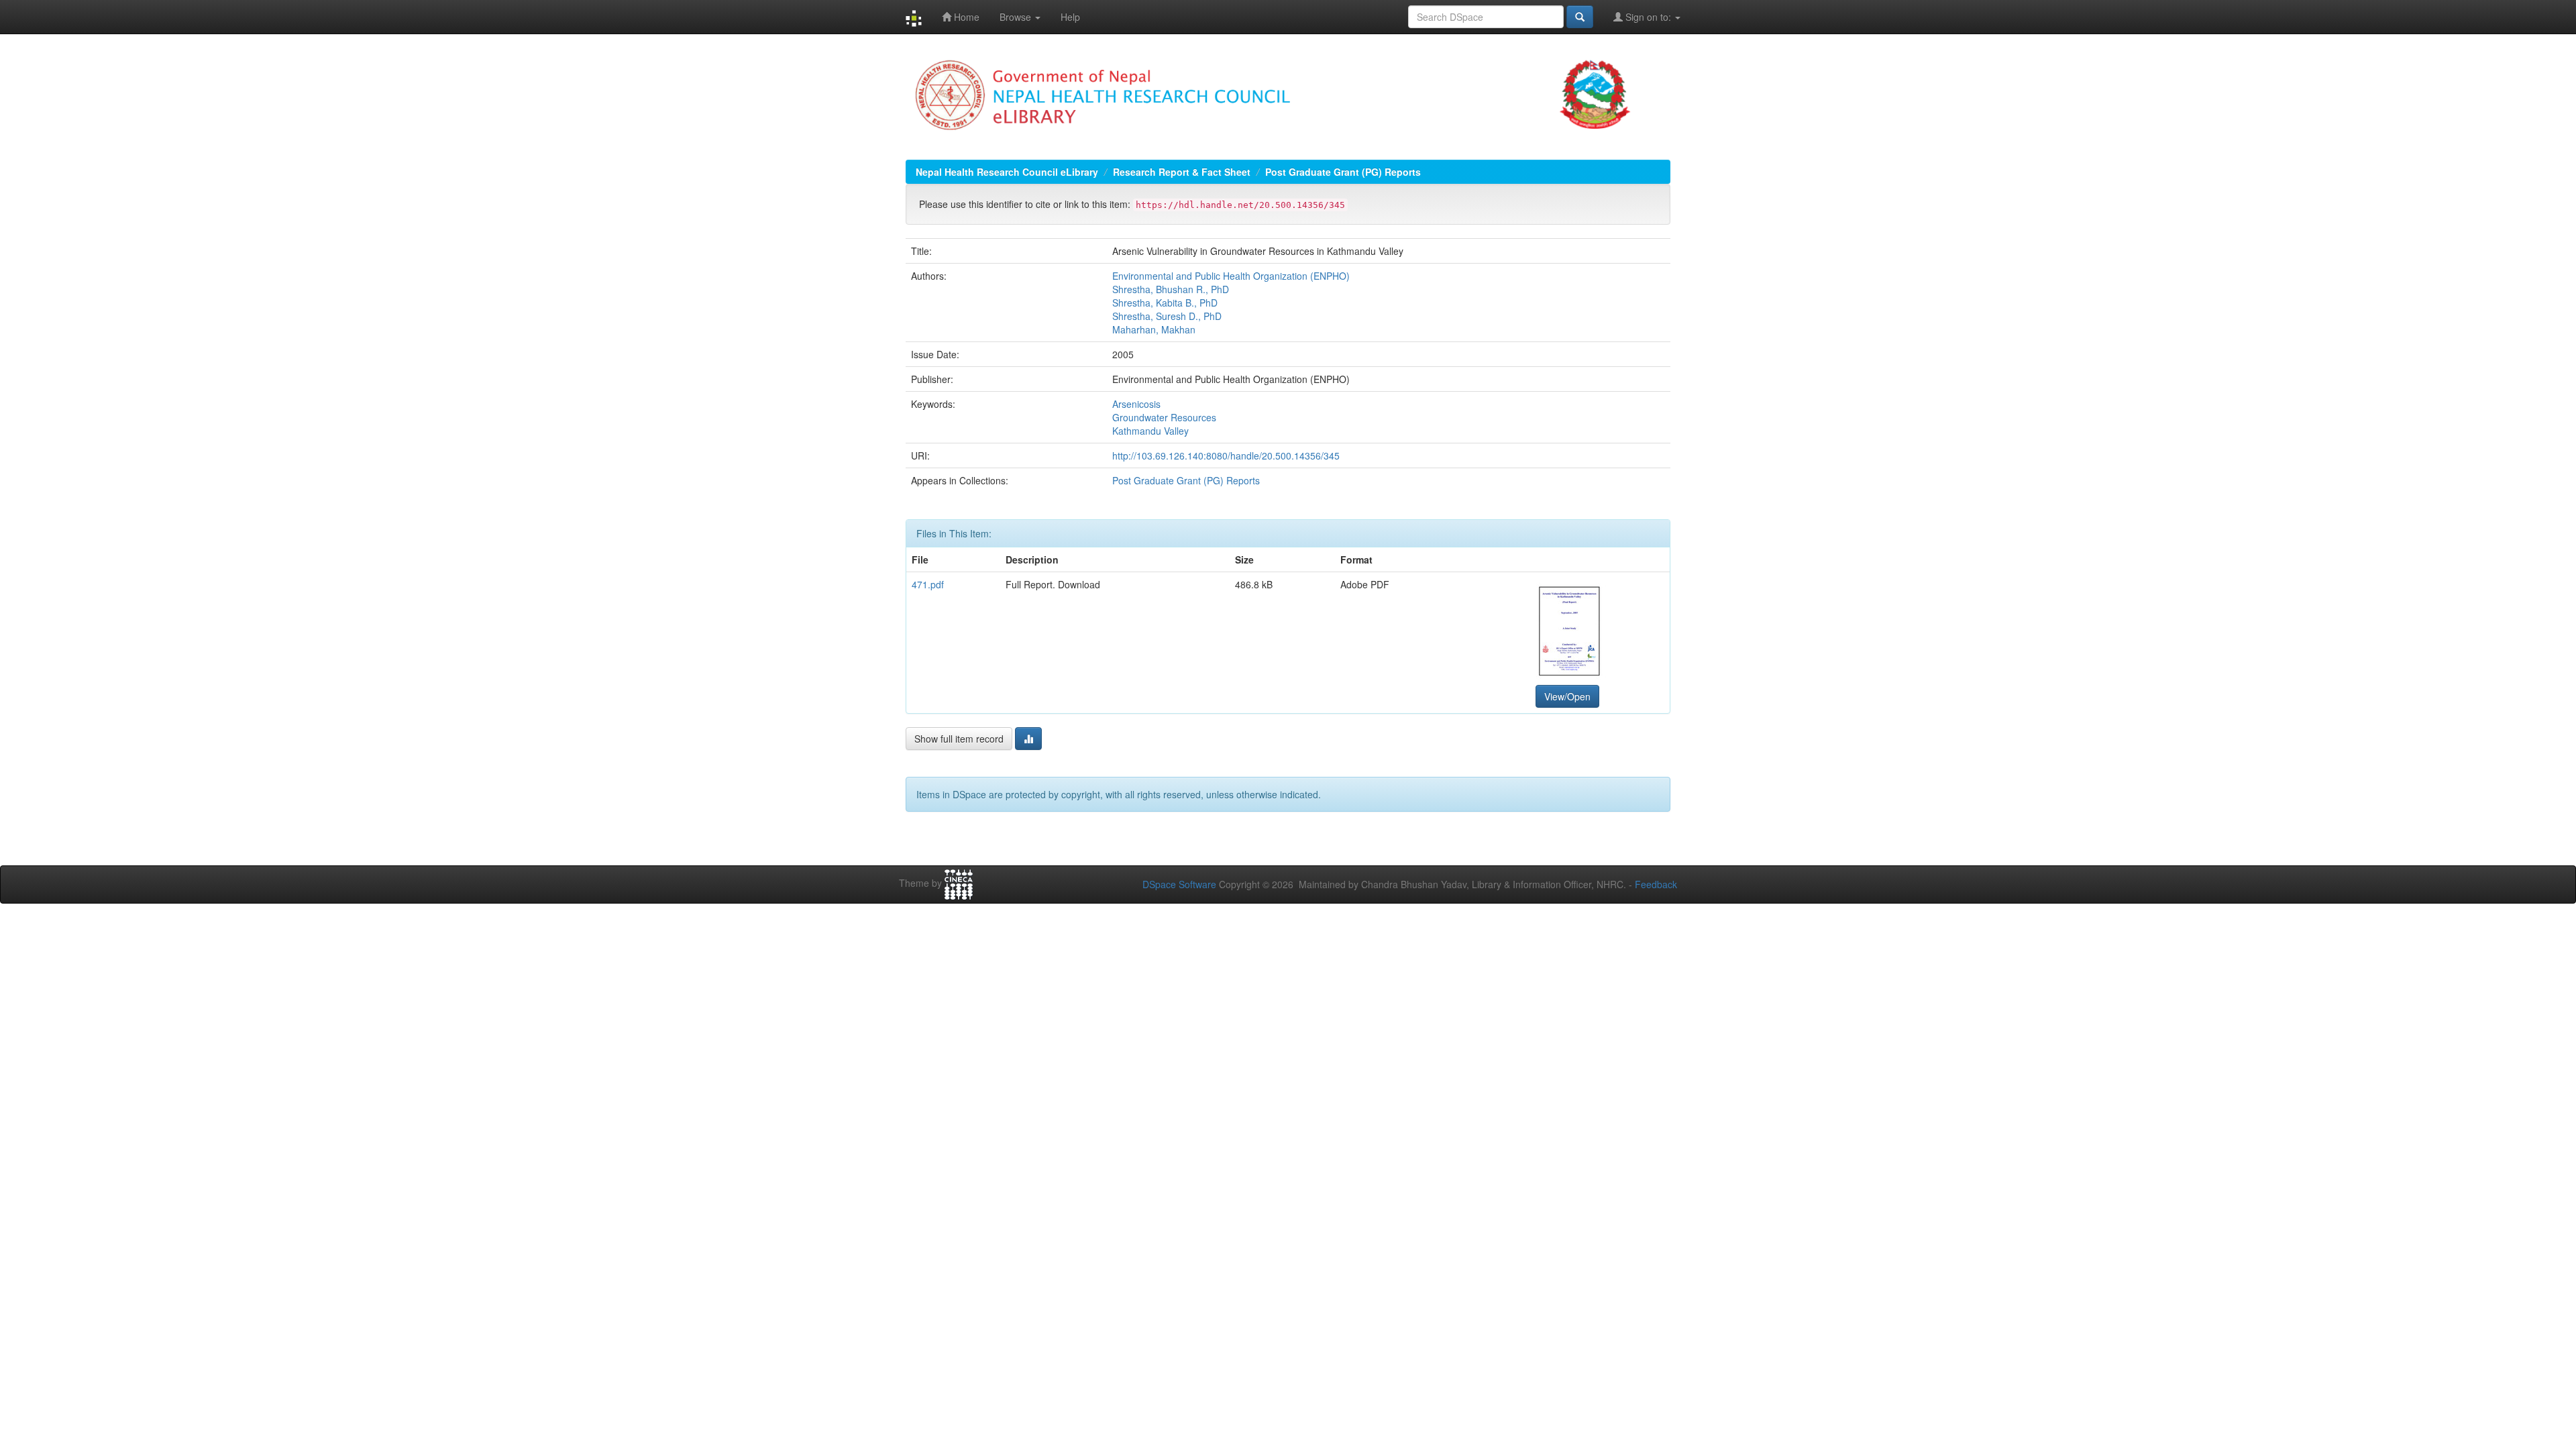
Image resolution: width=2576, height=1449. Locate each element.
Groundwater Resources (1164, 417)
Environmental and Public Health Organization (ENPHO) (1231, 276)
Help (1070, 17)
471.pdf (928, 584)
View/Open (1567, 696)
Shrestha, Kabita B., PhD (1165, 303)
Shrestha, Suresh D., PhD (1167, 316)
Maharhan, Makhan (1154, 329)
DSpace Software (1179, 884)
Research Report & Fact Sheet (1182, 172)
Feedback (1656, 884)
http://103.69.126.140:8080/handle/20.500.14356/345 (1226, 455)
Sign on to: (1648, 17)
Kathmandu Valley (1150, 431)
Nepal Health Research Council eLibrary (1007, 172)
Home (965, 17)
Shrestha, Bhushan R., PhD (1171, 289)
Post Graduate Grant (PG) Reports (1343, 172)
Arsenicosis (1136, 404)
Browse (1017, 17)
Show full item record (959, 739)
